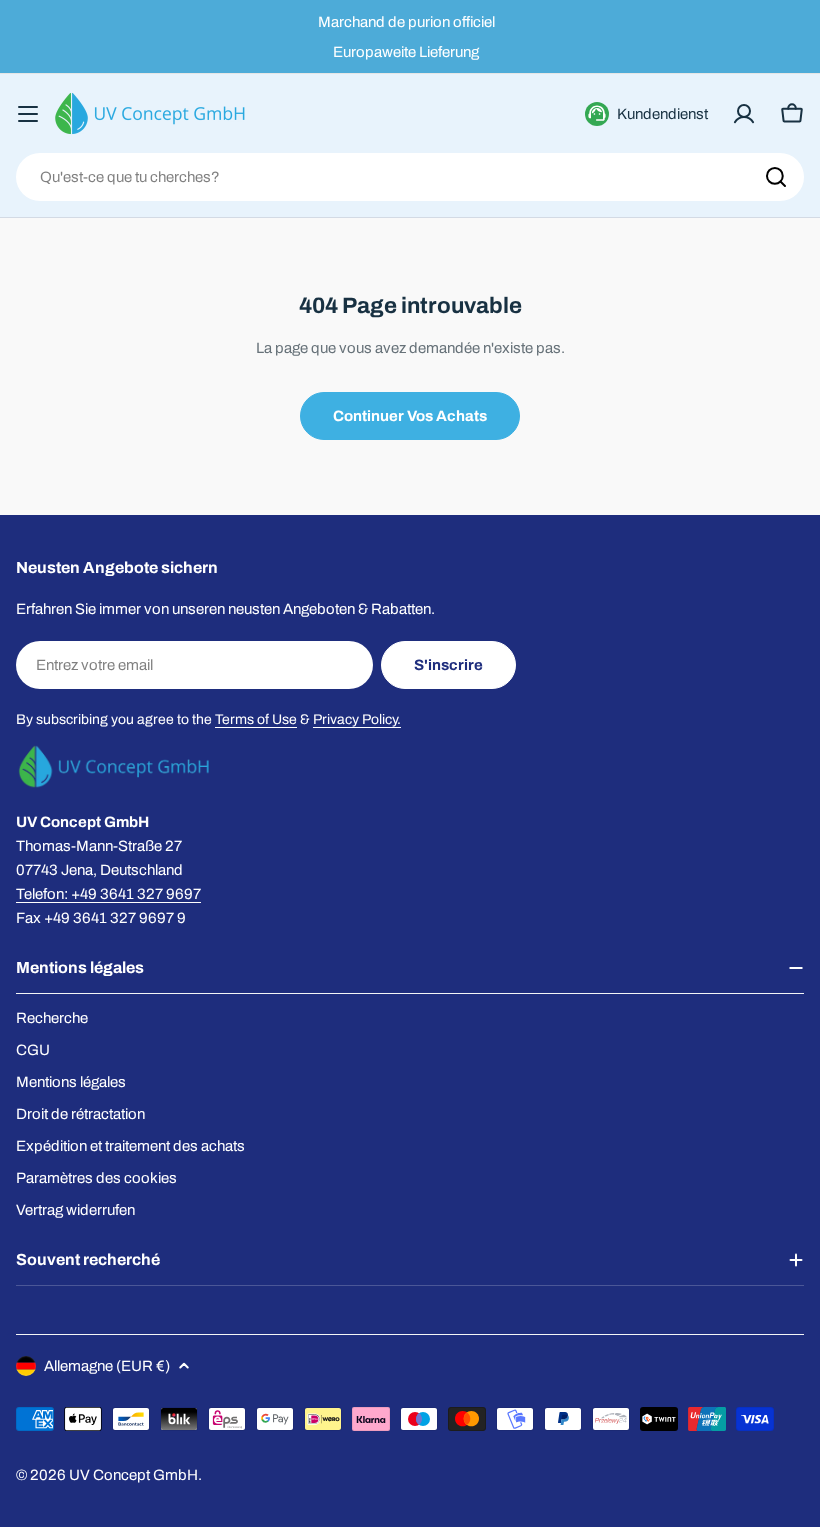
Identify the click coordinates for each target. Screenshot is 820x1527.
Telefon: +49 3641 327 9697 (108, 894)
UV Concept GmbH (133, 1475)
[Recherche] (776, 177)
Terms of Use (256, 719)
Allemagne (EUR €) (107, 1366)
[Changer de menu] (28, 114)
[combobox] (410, 177)
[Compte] (744, 114)
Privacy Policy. (357, 719)
